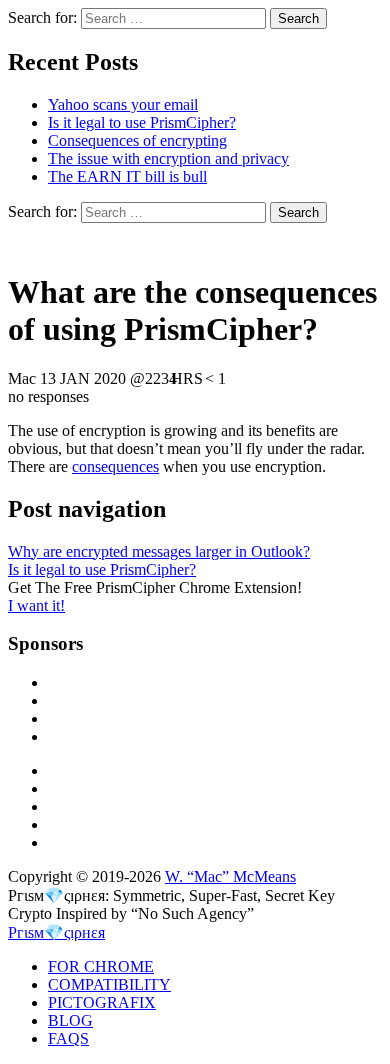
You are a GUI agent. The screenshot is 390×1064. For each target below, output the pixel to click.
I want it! (36, 605)
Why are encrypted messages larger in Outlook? (159, 551)
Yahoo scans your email (123, 104)
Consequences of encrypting (137, 140)
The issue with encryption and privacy (168, 158)
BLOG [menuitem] (70, 1020)
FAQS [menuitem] (68, 1038)
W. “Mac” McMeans (230, 876)
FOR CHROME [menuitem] (101, 966)
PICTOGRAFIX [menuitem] (102, 1002)
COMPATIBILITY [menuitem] (109, 984)
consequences (115, 466)
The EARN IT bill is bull (127, 176)
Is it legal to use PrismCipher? (142, 122)
